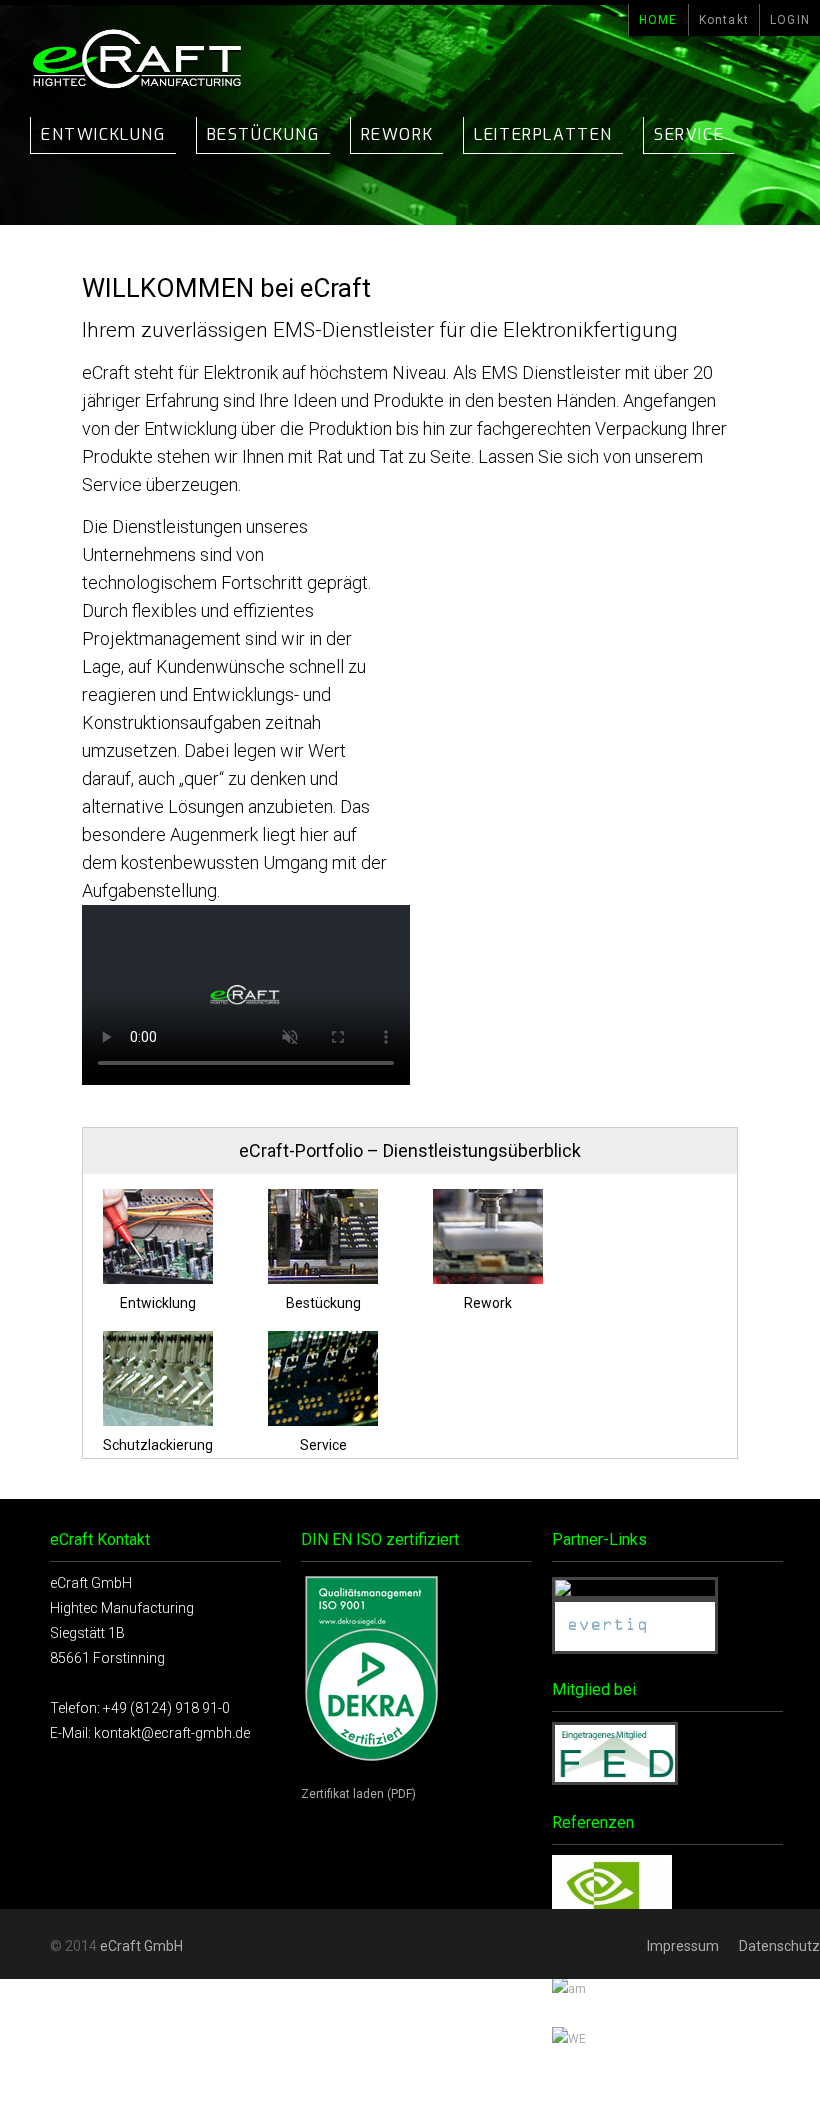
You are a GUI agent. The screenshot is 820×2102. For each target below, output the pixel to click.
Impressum (683, 1946)
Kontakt (724, 20)
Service (689, 134)
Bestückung (263, 134)
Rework (397, 134)
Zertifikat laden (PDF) (358, 1794)
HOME (658, 20)
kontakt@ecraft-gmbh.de (172, 1733)
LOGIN (790, 20)
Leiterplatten (543, 134)
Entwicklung (103, 134)
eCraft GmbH (141, 1946)
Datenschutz (779, 1946)
